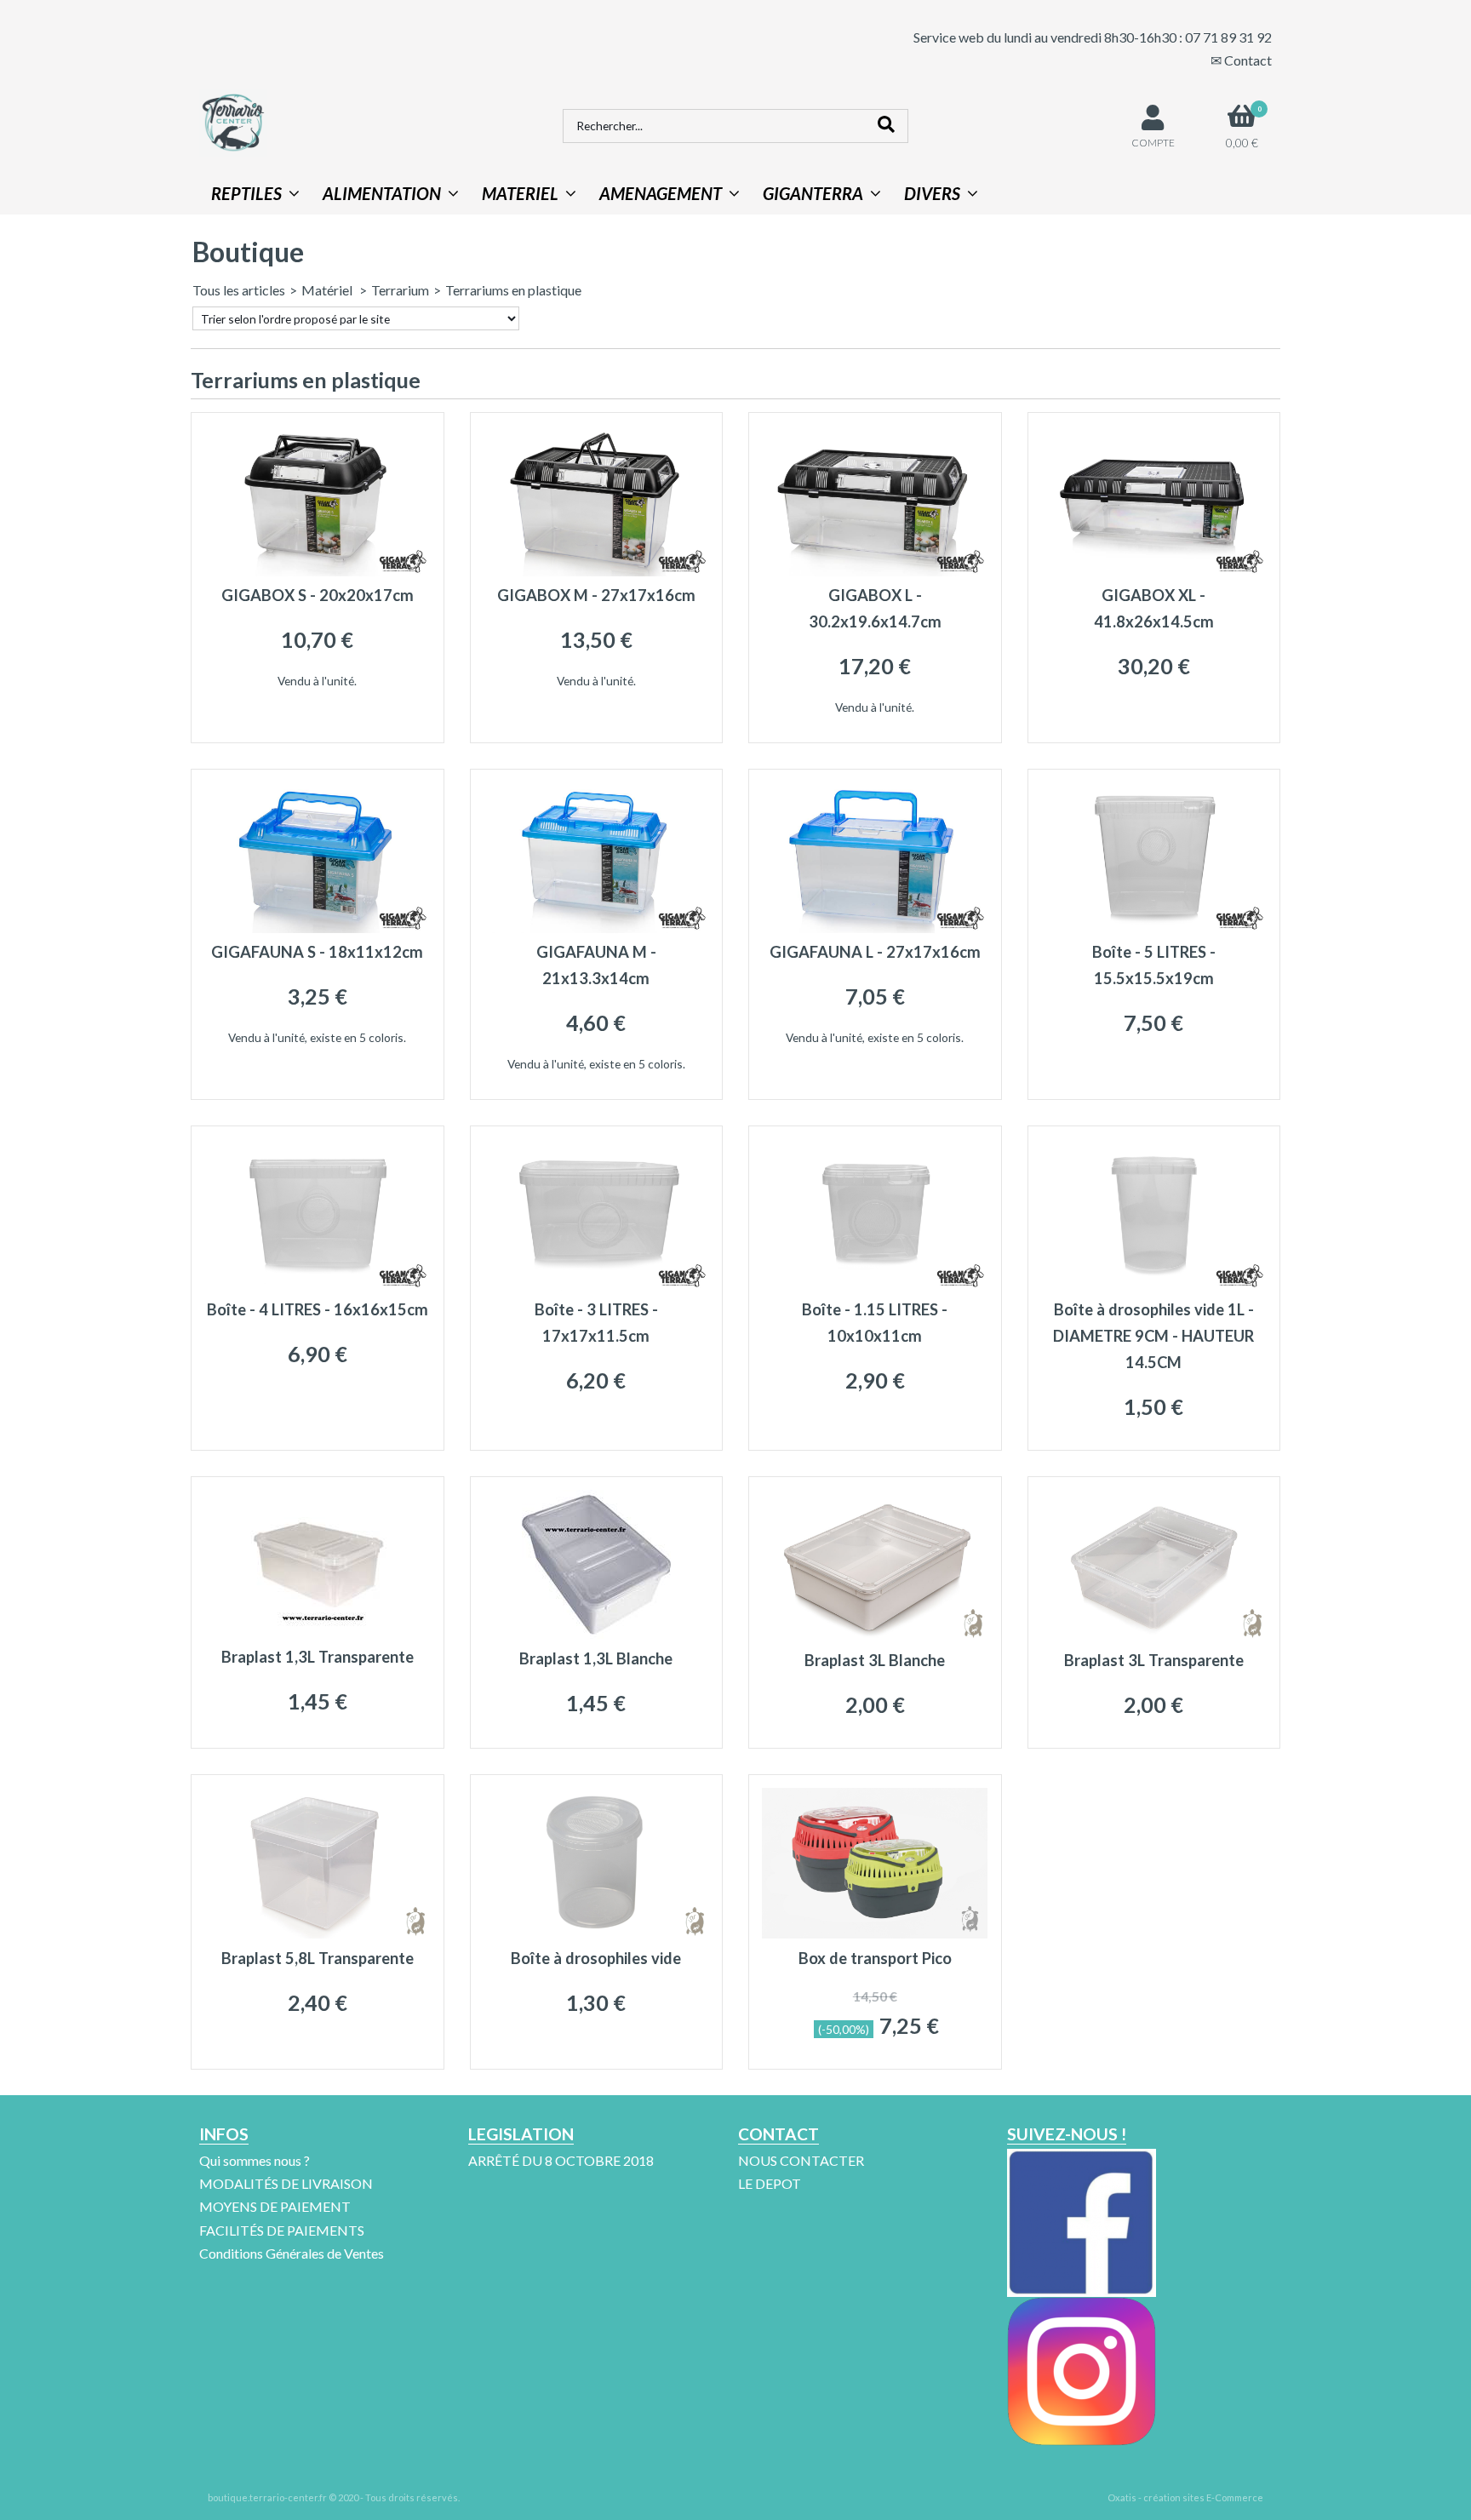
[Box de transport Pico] (875, 1933)
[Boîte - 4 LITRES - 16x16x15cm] (317, 1285)
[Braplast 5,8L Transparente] (317, 1933)
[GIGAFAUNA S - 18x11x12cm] (317, 928)
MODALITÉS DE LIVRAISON (286, 2183)
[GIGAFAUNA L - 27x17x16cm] (875, 928)
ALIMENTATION (382, 193)
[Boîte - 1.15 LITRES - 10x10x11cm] (875, 1285)
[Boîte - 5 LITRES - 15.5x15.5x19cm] (1154, 928)
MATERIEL (520, 193)
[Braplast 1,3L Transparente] (317, 1632)
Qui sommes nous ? (255, 2160)
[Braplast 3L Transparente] (1154, 1635)
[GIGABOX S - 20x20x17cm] (317, 571)
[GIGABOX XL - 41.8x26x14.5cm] (1154, 571)
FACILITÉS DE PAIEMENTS (282, 2230)
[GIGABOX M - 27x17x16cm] (596, 571)
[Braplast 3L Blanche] (875, 1635)
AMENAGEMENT (661, 193)
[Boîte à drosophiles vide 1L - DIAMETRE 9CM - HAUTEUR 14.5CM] (1154, 1285)
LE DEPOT (770, 2183)
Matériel (328, 290)
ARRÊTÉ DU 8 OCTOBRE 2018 (561, 2160)
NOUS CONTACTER (801, 2160)
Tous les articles (239, 290)
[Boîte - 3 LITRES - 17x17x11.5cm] (596, 1285)
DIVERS (932, 193)
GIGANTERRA (813, 193)
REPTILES (246, 193)
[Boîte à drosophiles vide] (596, 1933)
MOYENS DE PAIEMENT (275, 2206)
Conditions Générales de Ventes (292, 2253)
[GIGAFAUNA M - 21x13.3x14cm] (596, 928)
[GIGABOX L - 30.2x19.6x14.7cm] (875, 571)
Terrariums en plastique (513, 290)
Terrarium (400, 290)
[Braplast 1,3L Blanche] (596, 1633)
